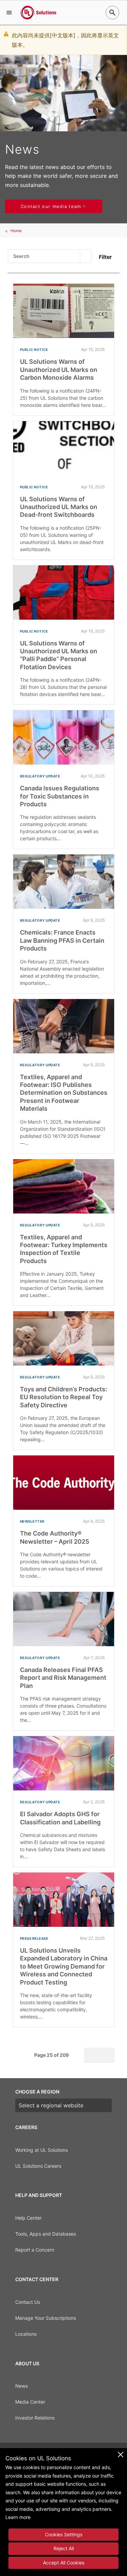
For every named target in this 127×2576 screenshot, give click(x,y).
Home (16, 231)
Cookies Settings (64, 2534)
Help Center (28, 2218)
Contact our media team (51, 206)
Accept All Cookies (64, 2563)
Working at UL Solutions (41, 2150)
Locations (26, 2334)
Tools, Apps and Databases (46, 2234)
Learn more (18, 2517)
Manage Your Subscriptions (46, 2318)
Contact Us (28, 2302)
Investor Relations (35, 2418)
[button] (9, 13)
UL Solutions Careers (38, 2166)
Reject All (64, 2548)
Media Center (30, 2402)
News (22, 2386)
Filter (105, 257)
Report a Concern (35, 2250)
